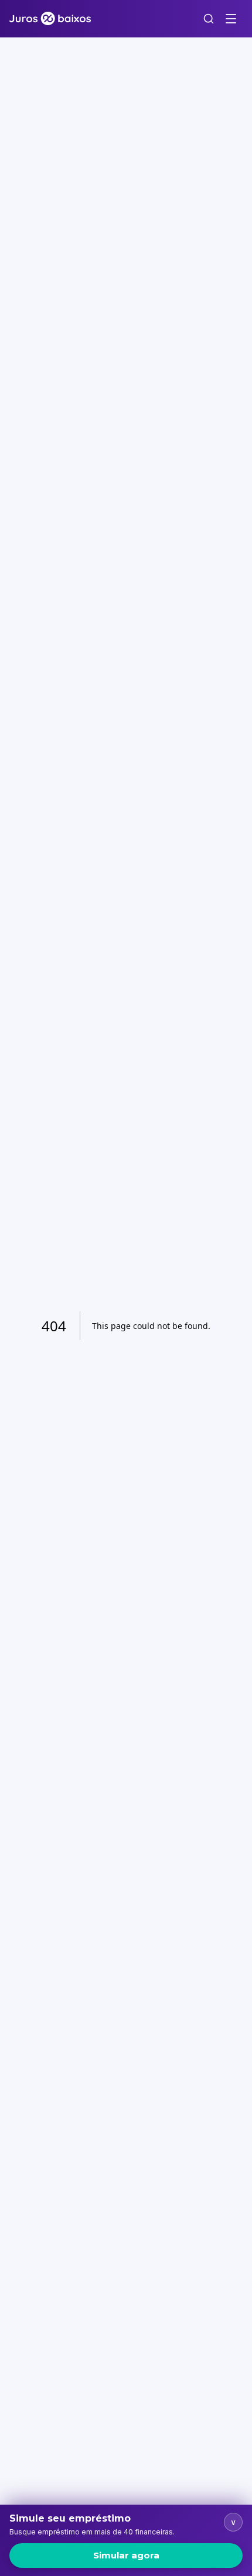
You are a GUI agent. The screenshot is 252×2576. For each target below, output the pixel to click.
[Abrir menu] (231, 19)
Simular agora (126, 2555)
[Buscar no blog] (209, 19)
